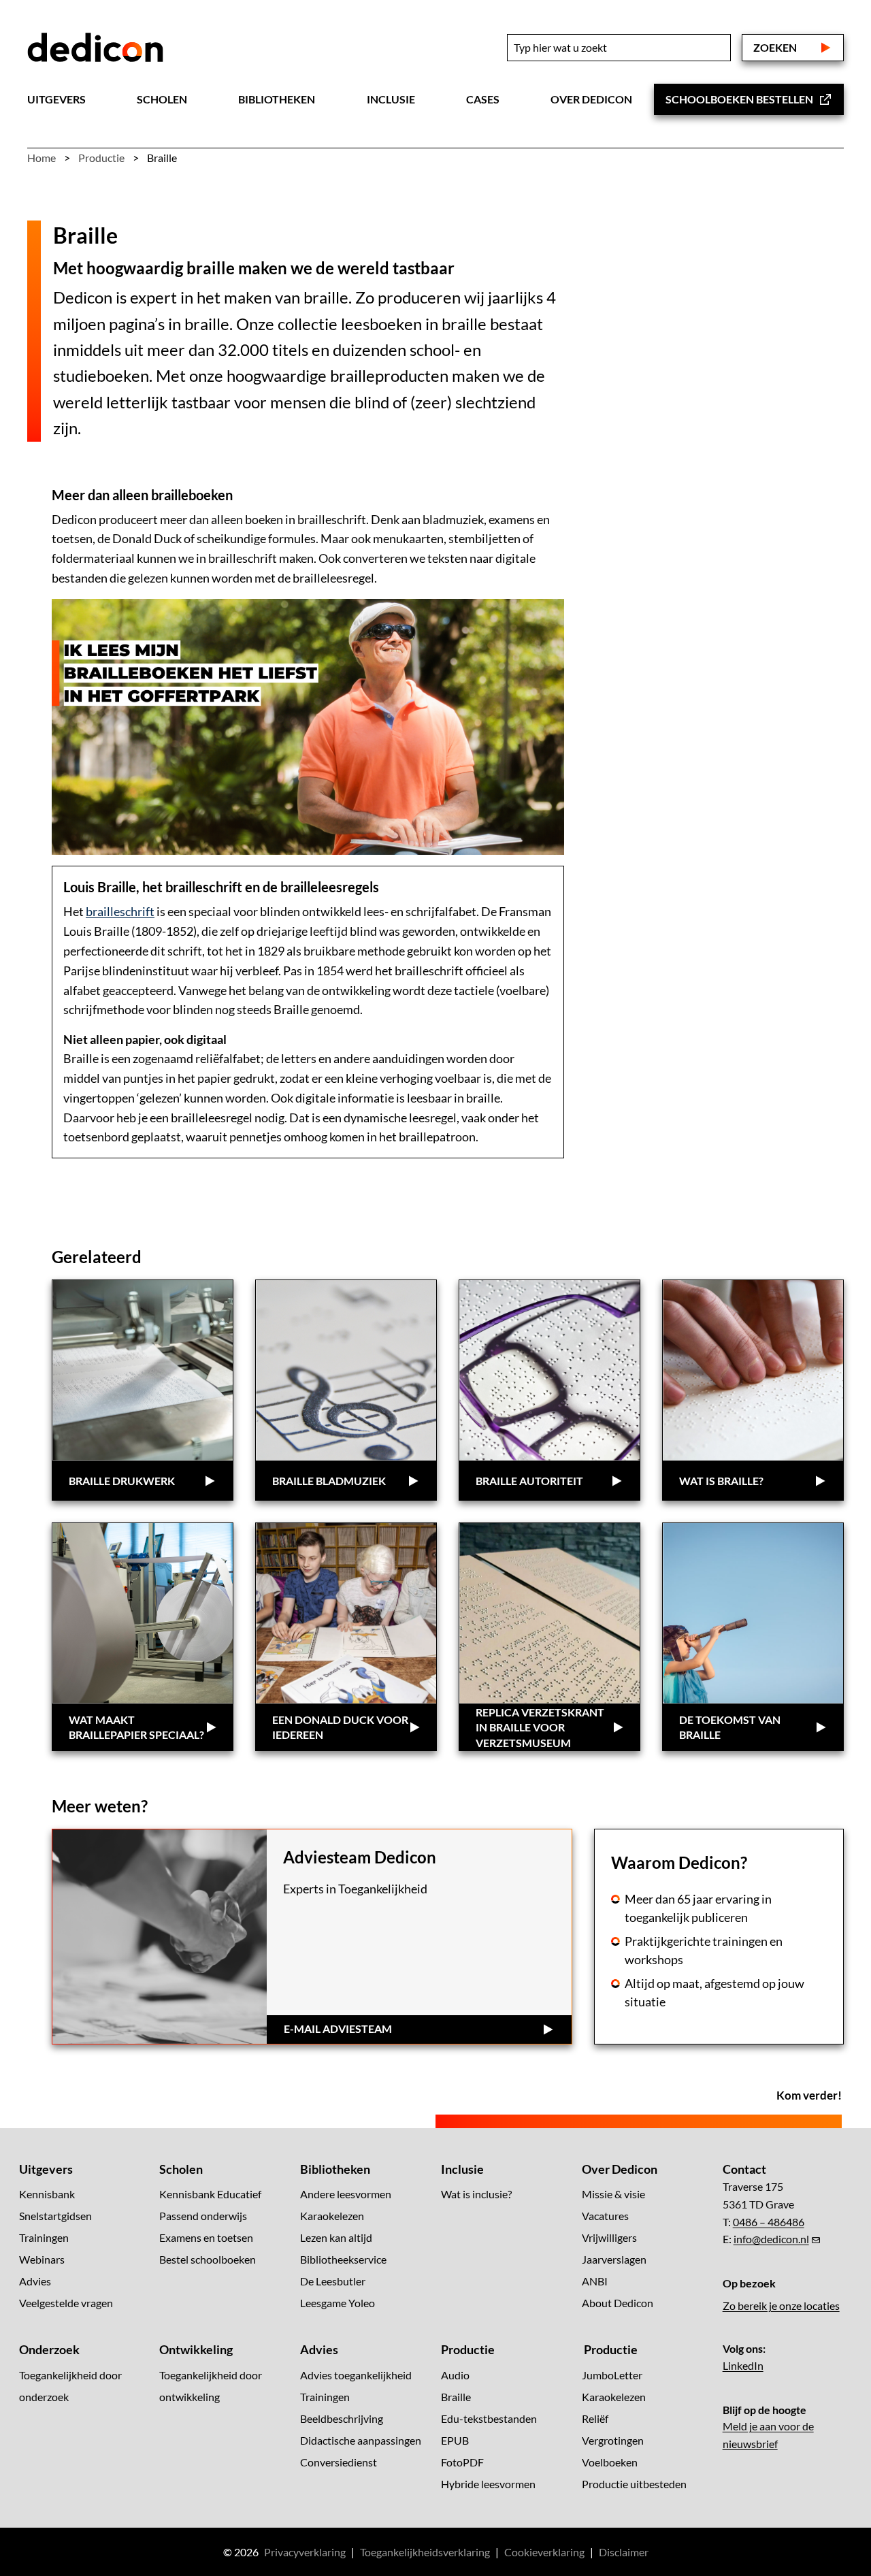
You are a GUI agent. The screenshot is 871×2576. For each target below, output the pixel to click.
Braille (456, 2396)
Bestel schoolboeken (208, 2259)
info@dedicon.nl (771, 2239)
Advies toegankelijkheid (356, 2374)
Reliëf (595, 2418)
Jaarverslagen (614, 2259)
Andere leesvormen (346, 2194)
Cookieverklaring (544, 2551)
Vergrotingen (613, 2440)
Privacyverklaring (305, 2551)
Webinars (42, 2259)
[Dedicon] (95, 48)
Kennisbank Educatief (210, 2194)
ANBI (595, 2281)
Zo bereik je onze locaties (781, 2305)
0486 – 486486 (769, 2221)
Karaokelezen (332, 2216)
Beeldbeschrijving (342, 2418)
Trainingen (44, 2237)
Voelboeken (610, 2461)
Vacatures (605, 2216)
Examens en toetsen (206, 2237)
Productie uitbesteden (634, 2483)
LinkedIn (743, 2365)
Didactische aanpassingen (361, 2440)
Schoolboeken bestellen (739, 99)
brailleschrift (120, 911)
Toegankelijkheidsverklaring (425, 2551)
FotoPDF (462, 2461)
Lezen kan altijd (336, 2237)
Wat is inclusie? (476, 2194)
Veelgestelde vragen (66, 2303)
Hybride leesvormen (488, 2483)
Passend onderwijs (203, 2216)
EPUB (455, 2440)
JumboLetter (612, 2374)
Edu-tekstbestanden (489, 2418)
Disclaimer (624, 2551)
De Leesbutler (333, 2281)
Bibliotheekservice (343, 2259)
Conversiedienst (339, 2461)
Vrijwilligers (609, 2237)
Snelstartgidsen (55, 2216)
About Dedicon (618, 2303)
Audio (455, 2374)
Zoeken (775, 47)
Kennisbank (47, 2194)
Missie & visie (613, 2194)
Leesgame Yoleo (338, 2303)
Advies (35, 2281)
